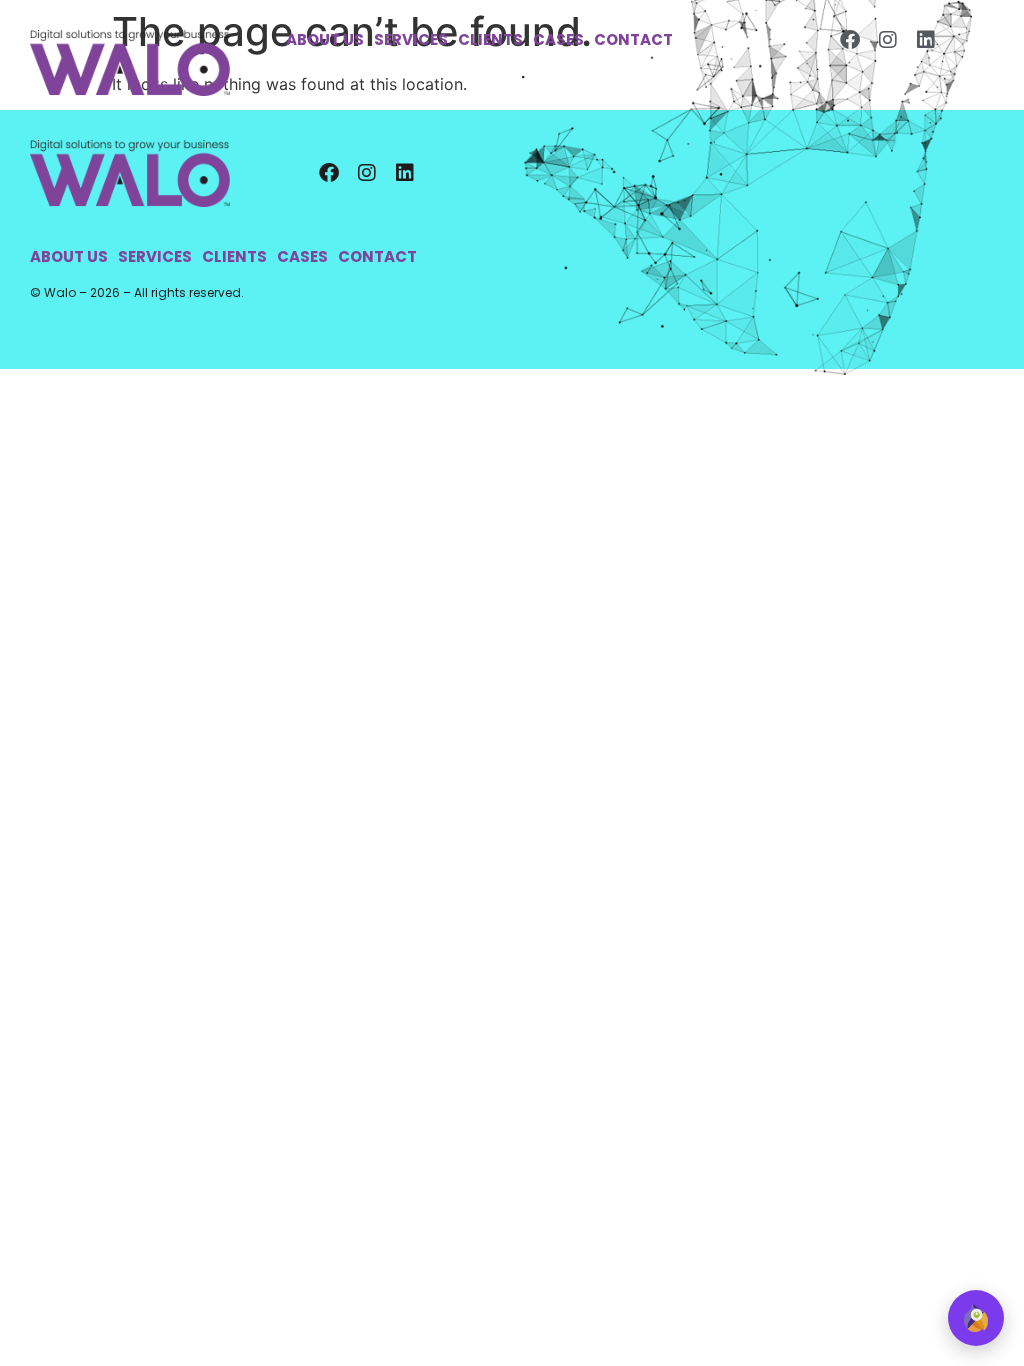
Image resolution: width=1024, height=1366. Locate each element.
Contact (633, 40)
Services (411, 40)
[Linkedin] (926, 40)
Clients (490, 40)
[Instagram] (888, 40)
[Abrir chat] (976, 1318)
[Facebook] (850, 40)
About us (325, 40)
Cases (558, 40)
